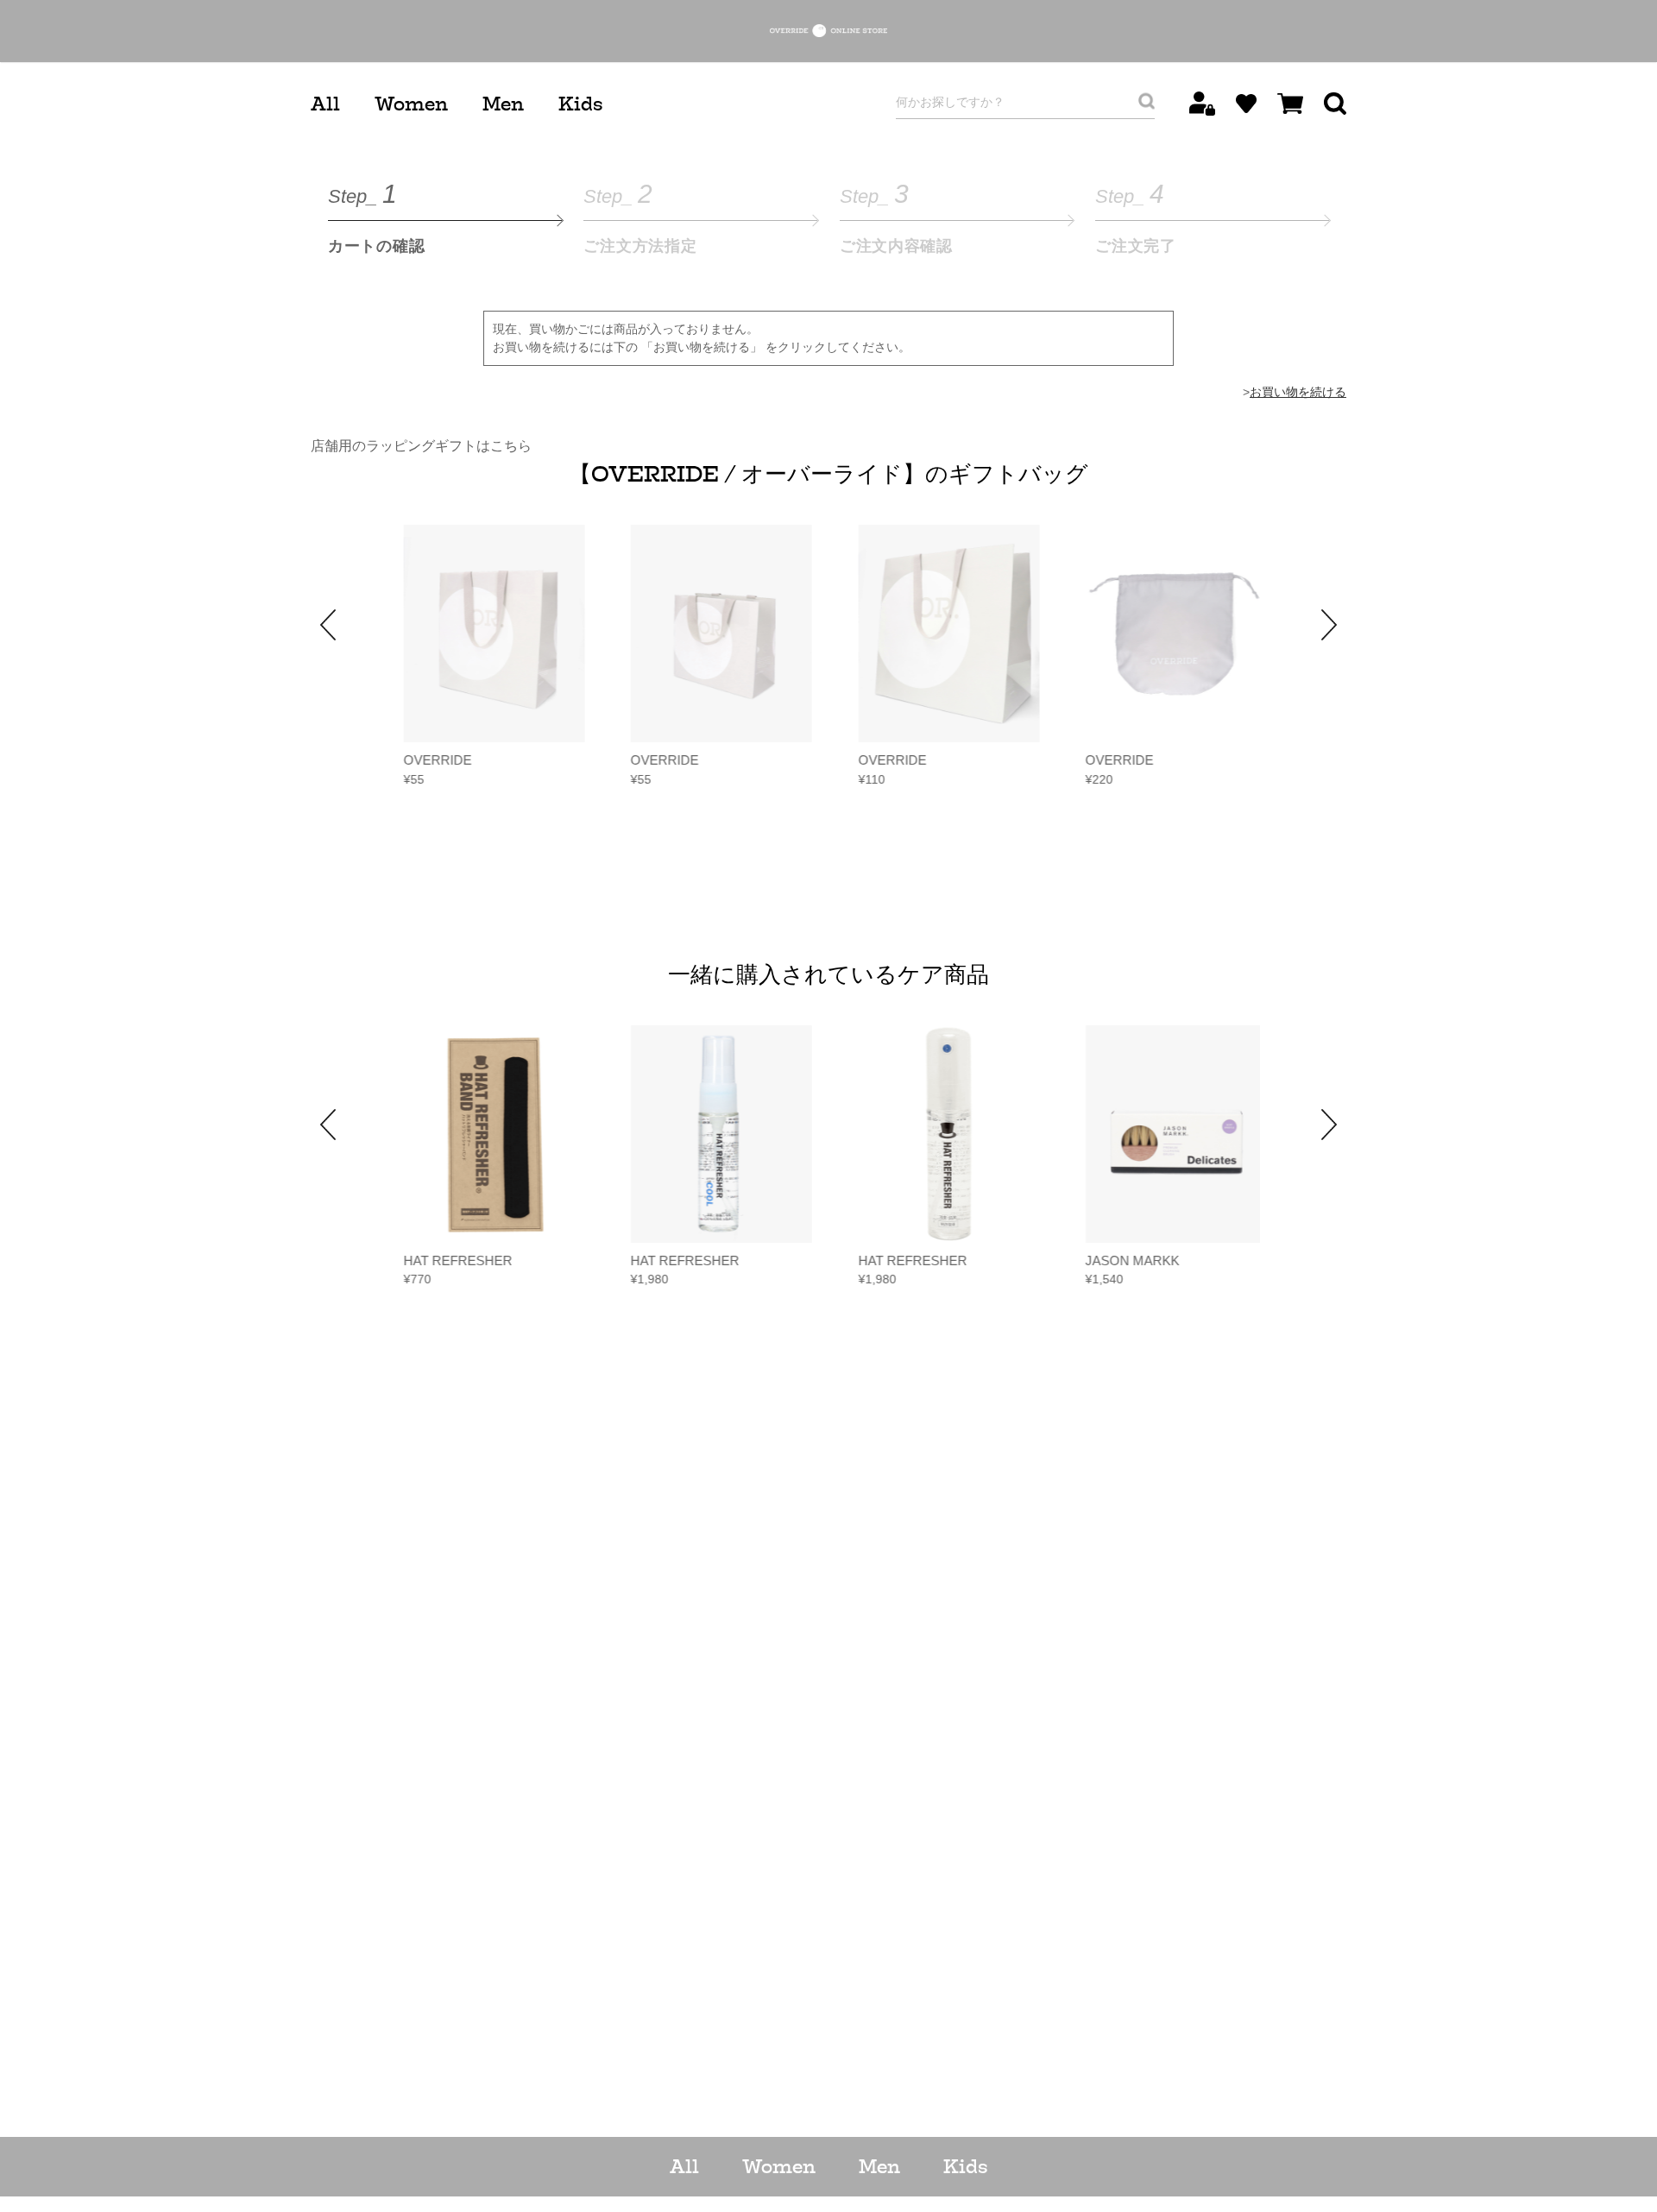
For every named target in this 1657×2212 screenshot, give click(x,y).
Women (411, 104)
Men (503, 104)
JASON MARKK (1127, 1260)
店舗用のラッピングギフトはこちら (421, 446)
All (325, 104)
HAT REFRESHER (451, 1260)
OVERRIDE (431, 760)
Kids (580, 104)
